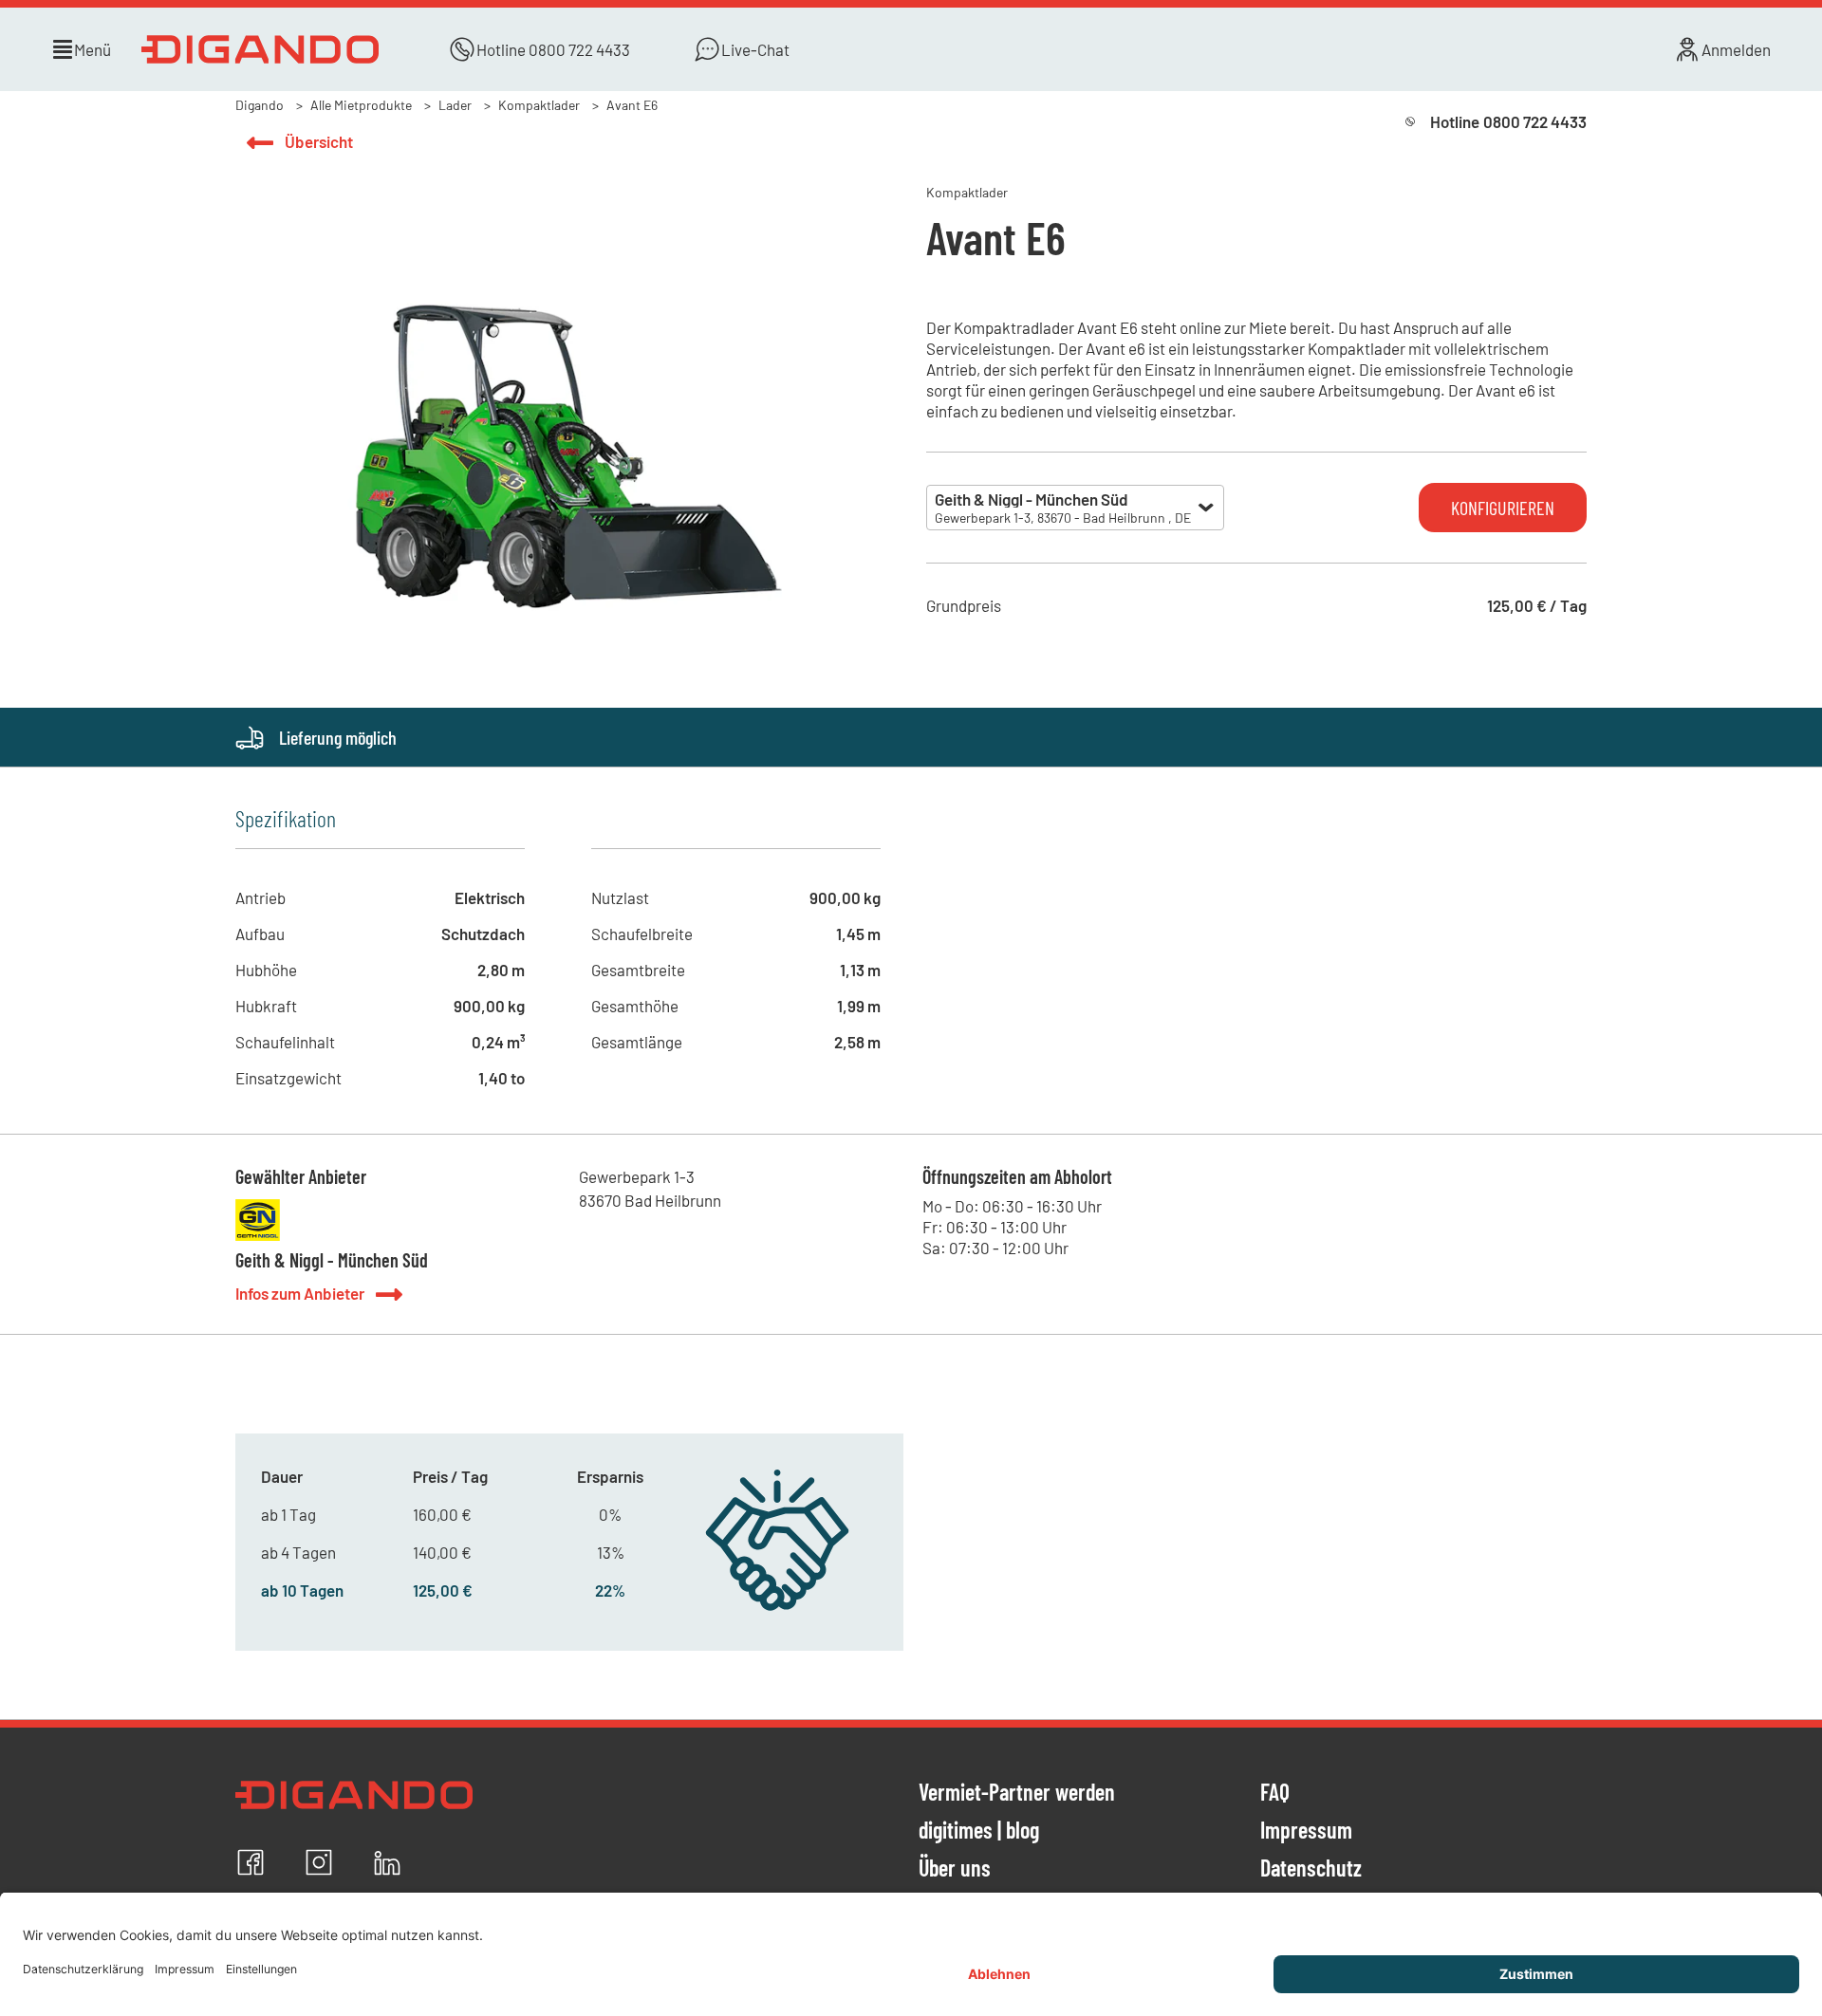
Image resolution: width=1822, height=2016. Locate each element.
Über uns (955, 1869)
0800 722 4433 (579, 49)
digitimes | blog (979, 1831)
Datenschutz (1311, 1869)
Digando (260, 105)
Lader (455, 105)
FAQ (1275, 1793)
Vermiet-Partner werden (1017, 1793)
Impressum (1306, 1831)
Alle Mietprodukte (361, 105)
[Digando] (264, 49)
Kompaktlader (539, 105)
